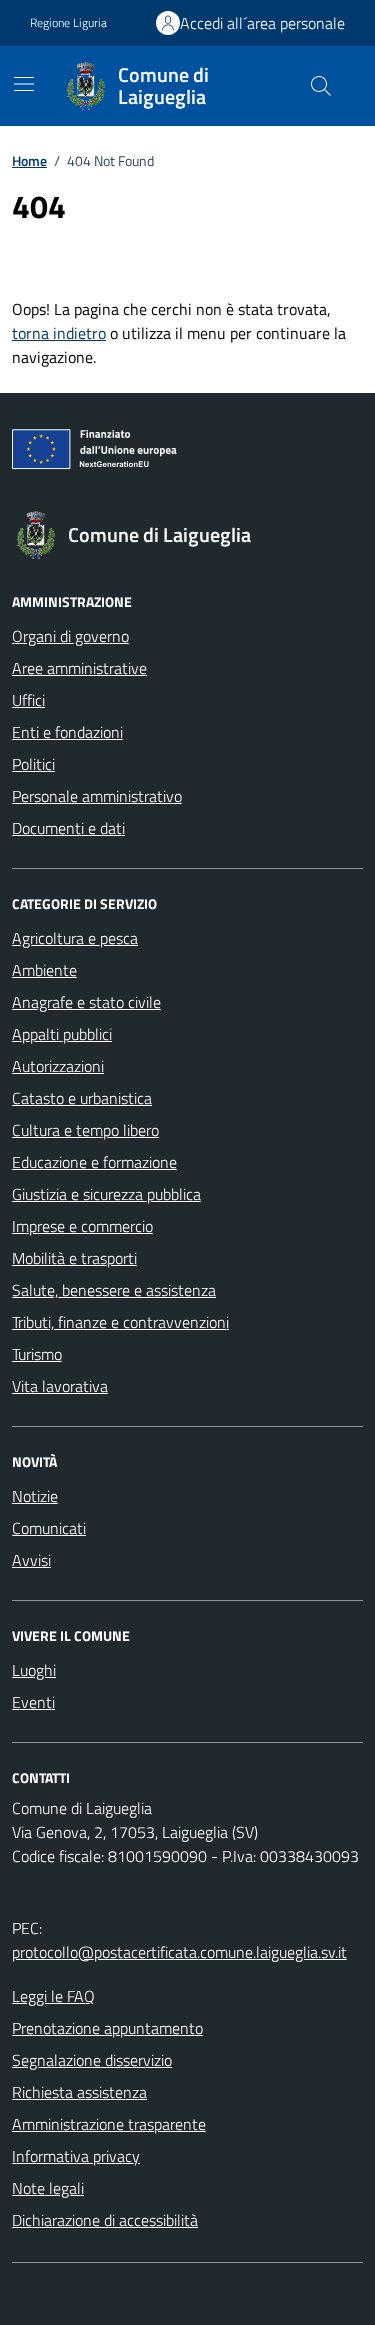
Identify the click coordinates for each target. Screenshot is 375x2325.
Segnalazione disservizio (92, 2060)
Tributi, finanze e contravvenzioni (120, 1322)
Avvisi (31, 1560)
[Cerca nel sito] (321, 86)
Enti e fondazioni (67, 732)
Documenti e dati (68, 828)
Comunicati (49, 1528)
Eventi (33, 1702)
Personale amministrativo (97, 796)
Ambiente (44, 970)
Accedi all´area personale (262, 23)
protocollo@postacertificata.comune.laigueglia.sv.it (179, 1952)
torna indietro (59, 333)
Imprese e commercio (82, 1226)
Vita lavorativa (60, 1386)
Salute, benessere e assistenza (114, 1290)
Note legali (48, 2188)
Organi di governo (70, 636)
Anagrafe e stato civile (86, 1002)
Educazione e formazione (94, 1162)
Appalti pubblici (62, 1034)
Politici (33, 764)
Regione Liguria (68, 23)
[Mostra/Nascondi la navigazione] (24, 84)
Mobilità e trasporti (74, 1258)
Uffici (28, 700)
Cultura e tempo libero (85, 1130)
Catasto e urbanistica (82, 1098)
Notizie (35, 1496)
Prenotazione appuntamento (107, 2028)
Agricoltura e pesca (75, 938)
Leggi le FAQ (53, 1996)
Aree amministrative (79, 668)
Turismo (37, 1354)
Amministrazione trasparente (109, 2124)
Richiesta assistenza (79, 2092)
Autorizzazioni (58, 1066)
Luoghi (34, 1670)
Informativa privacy (76, 2156)
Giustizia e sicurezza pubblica (106, 1194)
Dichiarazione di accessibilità (105, 2220)
